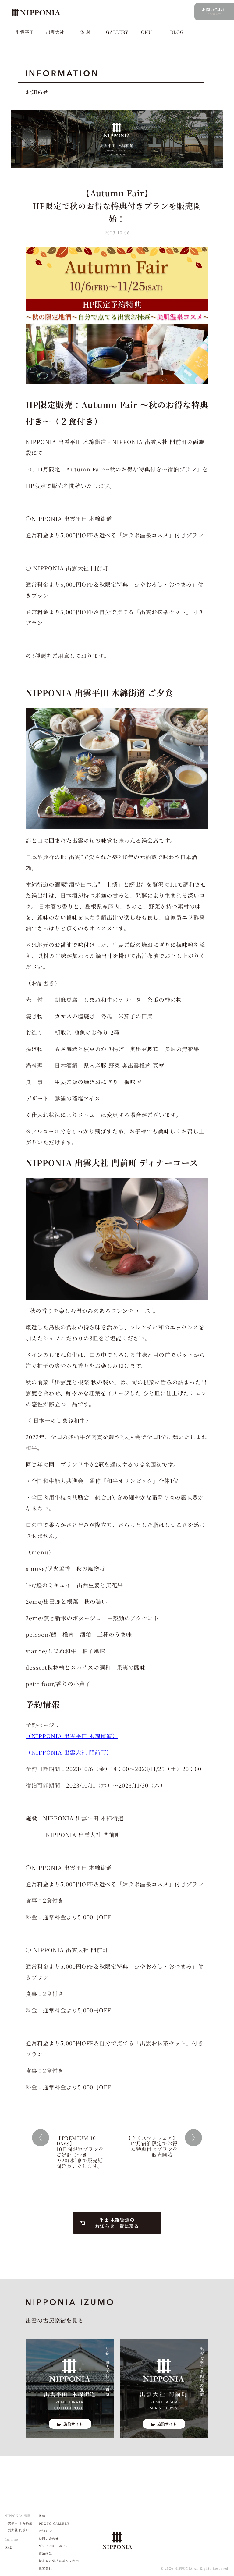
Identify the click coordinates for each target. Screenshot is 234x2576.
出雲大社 (55, 32)
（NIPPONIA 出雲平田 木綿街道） (72, 1736)
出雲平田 (25, 32)
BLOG (177, 32)
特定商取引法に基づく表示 (59, 2561)
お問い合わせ (49, 2538)
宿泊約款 (45, 2553)
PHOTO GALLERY (54, 2523)
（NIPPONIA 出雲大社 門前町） (69, 1752)
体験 (42, 2516)
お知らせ (45, 2531)
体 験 (85, 32)
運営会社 (45, 2568)
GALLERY (117, 32)
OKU (147, 32)
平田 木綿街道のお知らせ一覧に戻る (117, 2223)
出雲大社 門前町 (17, 2530)
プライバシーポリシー (55, 2546)
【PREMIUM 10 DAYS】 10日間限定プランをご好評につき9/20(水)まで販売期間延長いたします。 (80, 2152)
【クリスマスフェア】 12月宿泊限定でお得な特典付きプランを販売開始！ (152, 2146)
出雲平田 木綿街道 (19, 2523)
